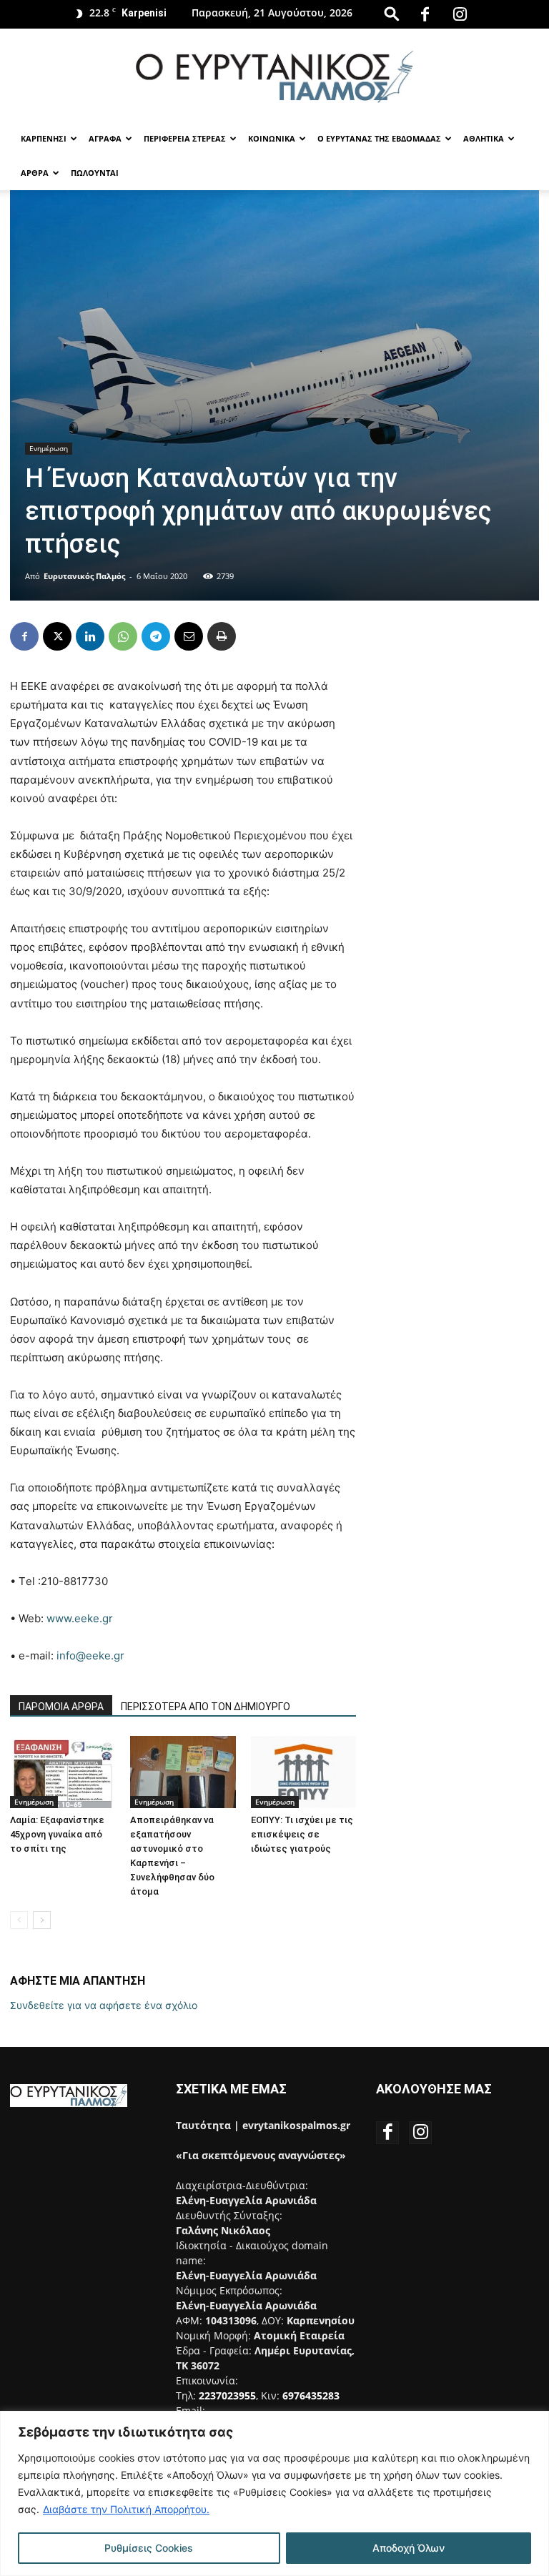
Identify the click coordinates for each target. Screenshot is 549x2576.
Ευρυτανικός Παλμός (84, 576)
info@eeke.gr (90, 1655)
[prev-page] (19, 1920)
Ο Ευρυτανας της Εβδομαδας (379, 138)
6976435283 (311, 2395)
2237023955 (227, 2395)
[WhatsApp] (123, 636)
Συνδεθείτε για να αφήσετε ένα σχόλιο (104, 2005)
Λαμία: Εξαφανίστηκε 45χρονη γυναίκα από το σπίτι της (57, 1834)
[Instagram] (460, 14)
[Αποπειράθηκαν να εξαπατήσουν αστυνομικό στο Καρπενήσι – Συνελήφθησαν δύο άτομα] (183, 1772)
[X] (57, 636)
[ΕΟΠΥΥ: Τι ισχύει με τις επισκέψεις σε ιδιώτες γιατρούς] (303, 1772)
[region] (274, 2493)
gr (108, 1618)
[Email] (189, 636)
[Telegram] (156, 636)
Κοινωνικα (272, 138)
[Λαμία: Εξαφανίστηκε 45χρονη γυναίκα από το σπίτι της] (63, 1772)
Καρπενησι (44, 138)
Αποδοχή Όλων (409, 2548)
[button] (392, 13)
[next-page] (42, 1920)
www (59, 1618)
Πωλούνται (95, 173)
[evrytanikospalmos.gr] (274, 76)
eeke (87, 1618)
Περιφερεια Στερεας (185, 138)
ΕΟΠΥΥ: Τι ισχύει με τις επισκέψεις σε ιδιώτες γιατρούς (302, 1834)
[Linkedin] (90, 636)
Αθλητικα (484, 138)
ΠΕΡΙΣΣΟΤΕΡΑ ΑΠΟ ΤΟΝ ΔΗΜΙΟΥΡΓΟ (206, 1707)
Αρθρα (35, 173)
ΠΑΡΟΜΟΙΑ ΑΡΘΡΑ (61, 1707)
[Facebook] (425, 14)
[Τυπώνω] (222, 636)
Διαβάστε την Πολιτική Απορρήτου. (126, 2509)
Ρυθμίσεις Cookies (149, 2548)
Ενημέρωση (49, 448)
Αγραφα (105, 138)
